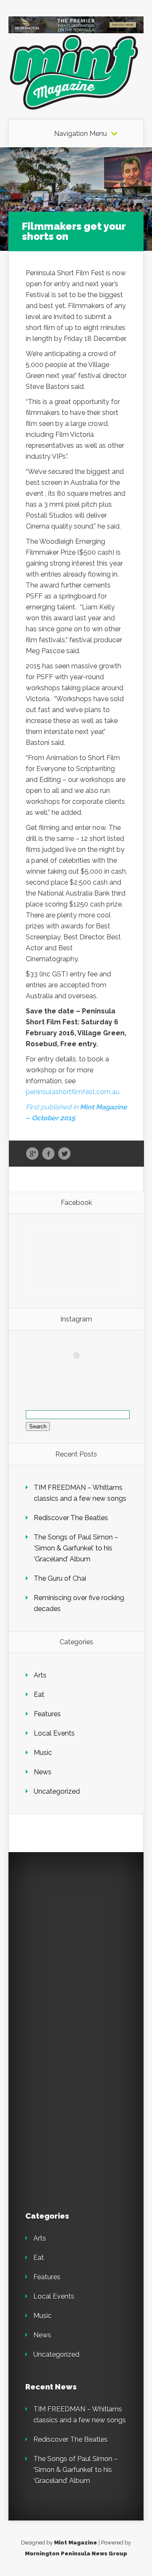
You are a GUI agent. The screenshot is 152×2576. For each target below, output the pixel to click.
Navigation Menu (80, 134)
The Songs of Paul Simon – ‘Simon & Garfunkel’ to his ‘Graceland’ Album (76, 1548)
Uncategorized (57, 1791)
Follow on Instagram (82, 1371)
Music (43, 1753)
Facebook (48, 1154)
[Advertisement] (76, 1945)
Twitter (64, 1154)
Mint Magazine (76, 2543)
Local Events (54, 1733)
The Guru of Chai (60, 1578)
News (43, 1772)
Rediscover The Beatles (71, 1518)
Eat (39, 1695)
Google (32, 1154)
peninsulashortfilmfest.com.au (73, 1092)
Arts (40, 1675)
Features (47, 1714)
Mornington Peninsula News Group (76, 2553)
